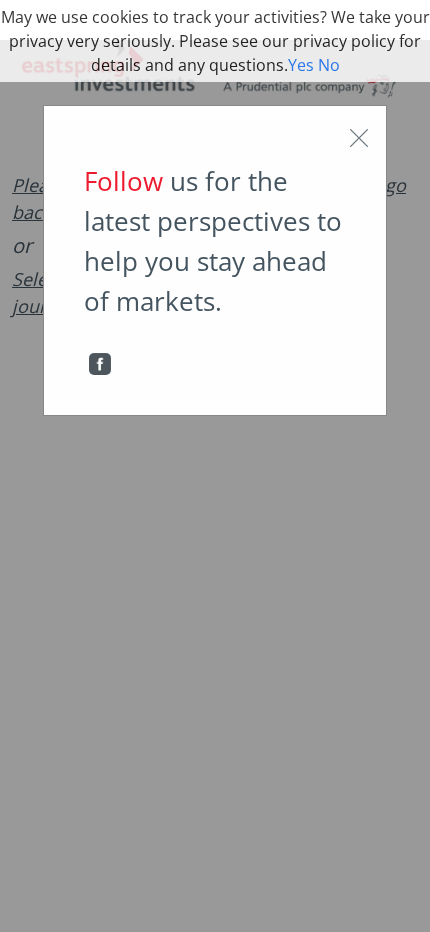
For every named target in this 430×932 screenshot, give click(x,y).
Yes (301, 65)
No (329, 65)
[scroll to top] (401, 896)
